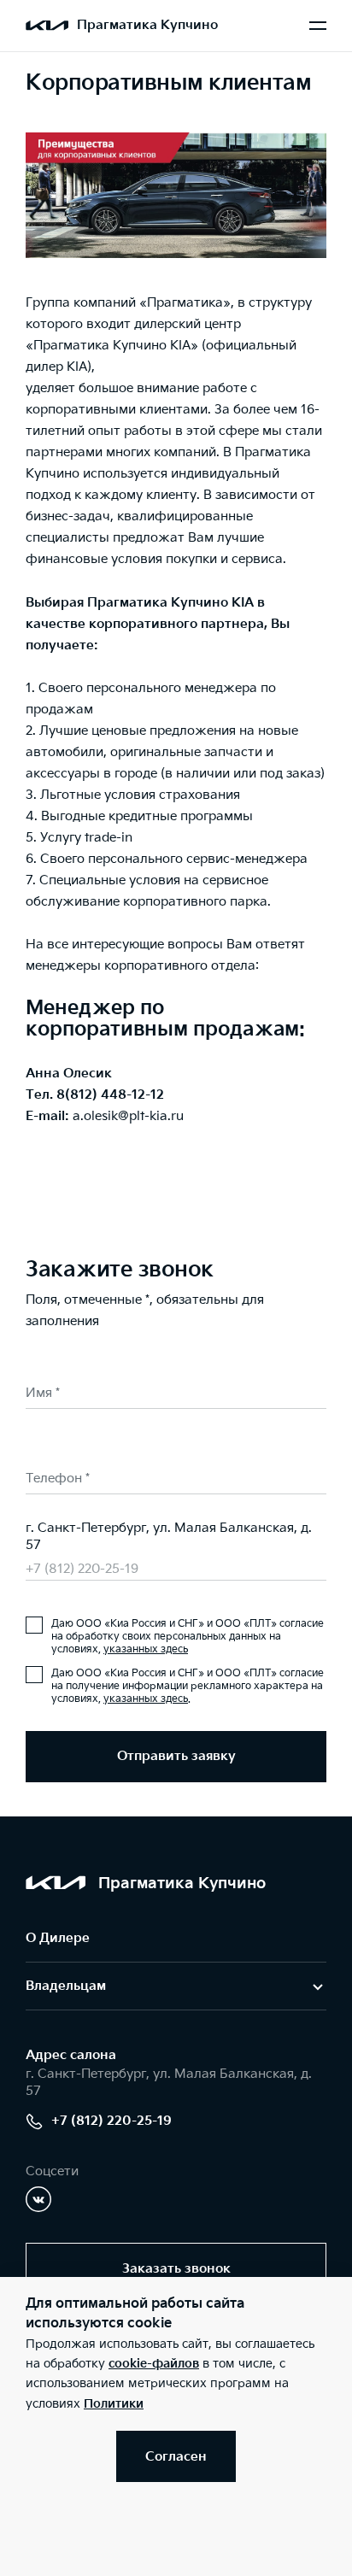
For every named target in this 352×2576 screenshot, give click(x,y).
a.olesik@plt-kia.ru (128, 1116)
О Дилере (58, 1938)
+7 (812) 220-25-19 (82, 1569)
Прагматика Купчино (147, 25)
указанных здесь (146, 1649)
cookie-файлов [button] (154, 2364)
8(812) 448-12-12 (110, 1095)
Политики (114, 2404)
